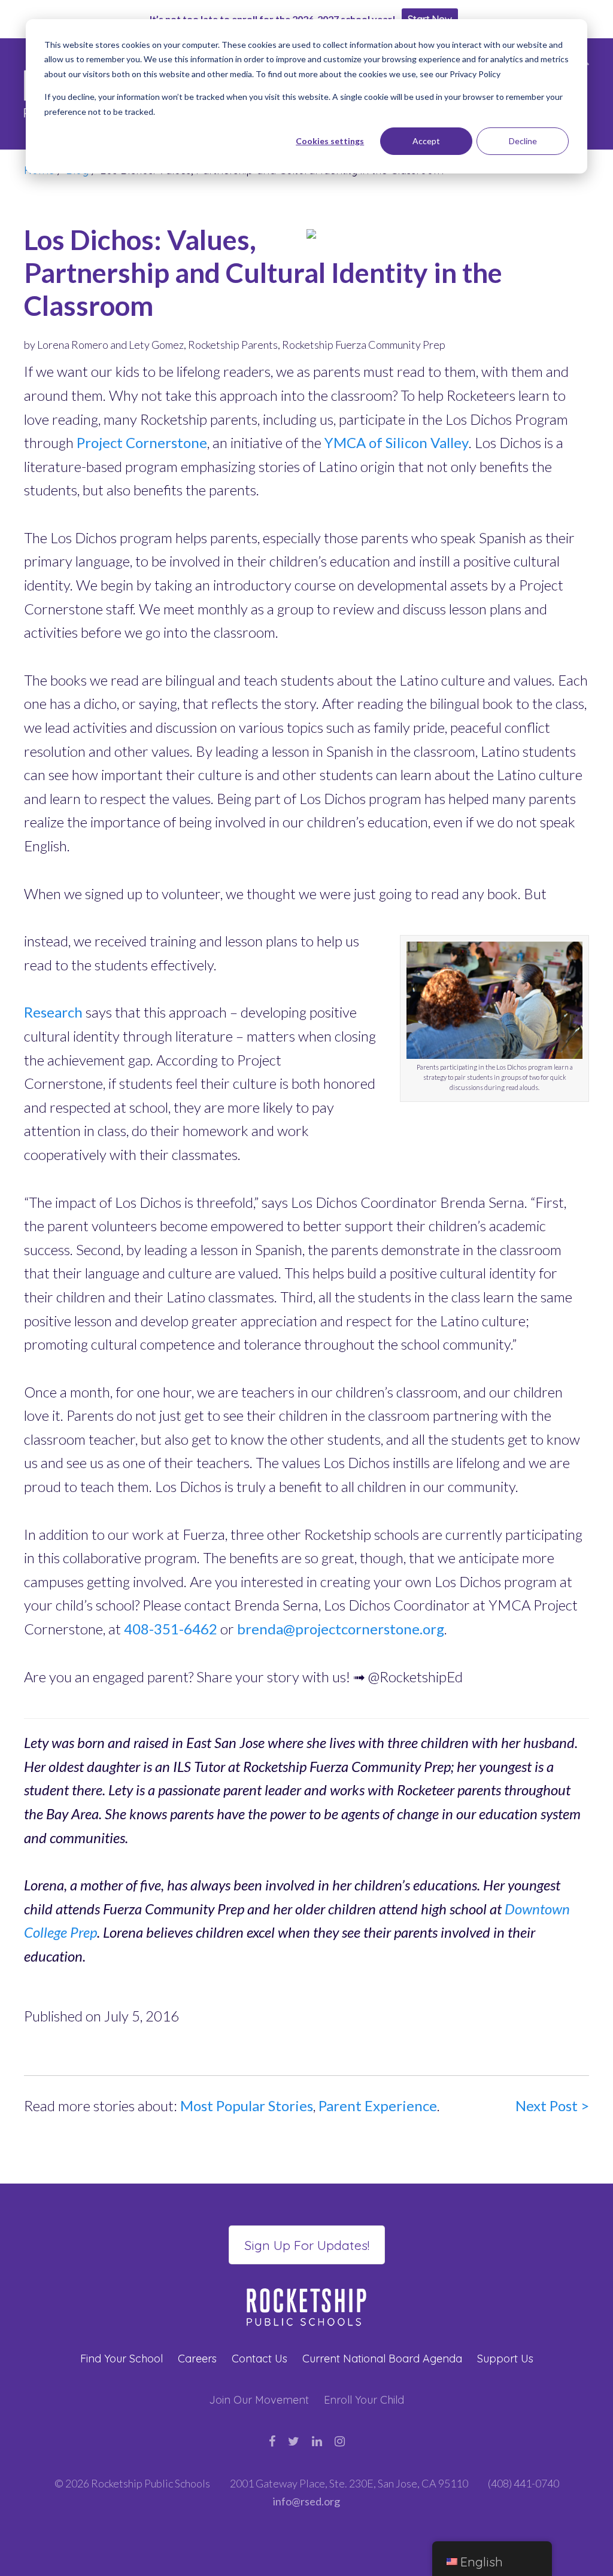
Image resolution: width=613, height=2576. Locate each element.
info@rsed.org (306, 2501)
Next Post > (552, 2105)
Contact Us (260, 2359)
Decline (523, 141)
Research (53, 1012)
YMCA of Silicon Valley (397, 442)
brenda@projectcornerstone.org (341, 1629)
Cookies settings (330, 141)
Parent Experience (378, 2105)
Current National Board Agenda (382, 2359)
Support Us (505, 2359)
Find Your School (122, 2359)
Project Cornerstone (142, 442)
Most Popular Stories (247, 2105)
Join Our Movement (259, 2400)
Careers (197, 2359)
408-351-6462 (171, 1629)
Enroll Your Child (364, 2400)
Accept (426, 141)
